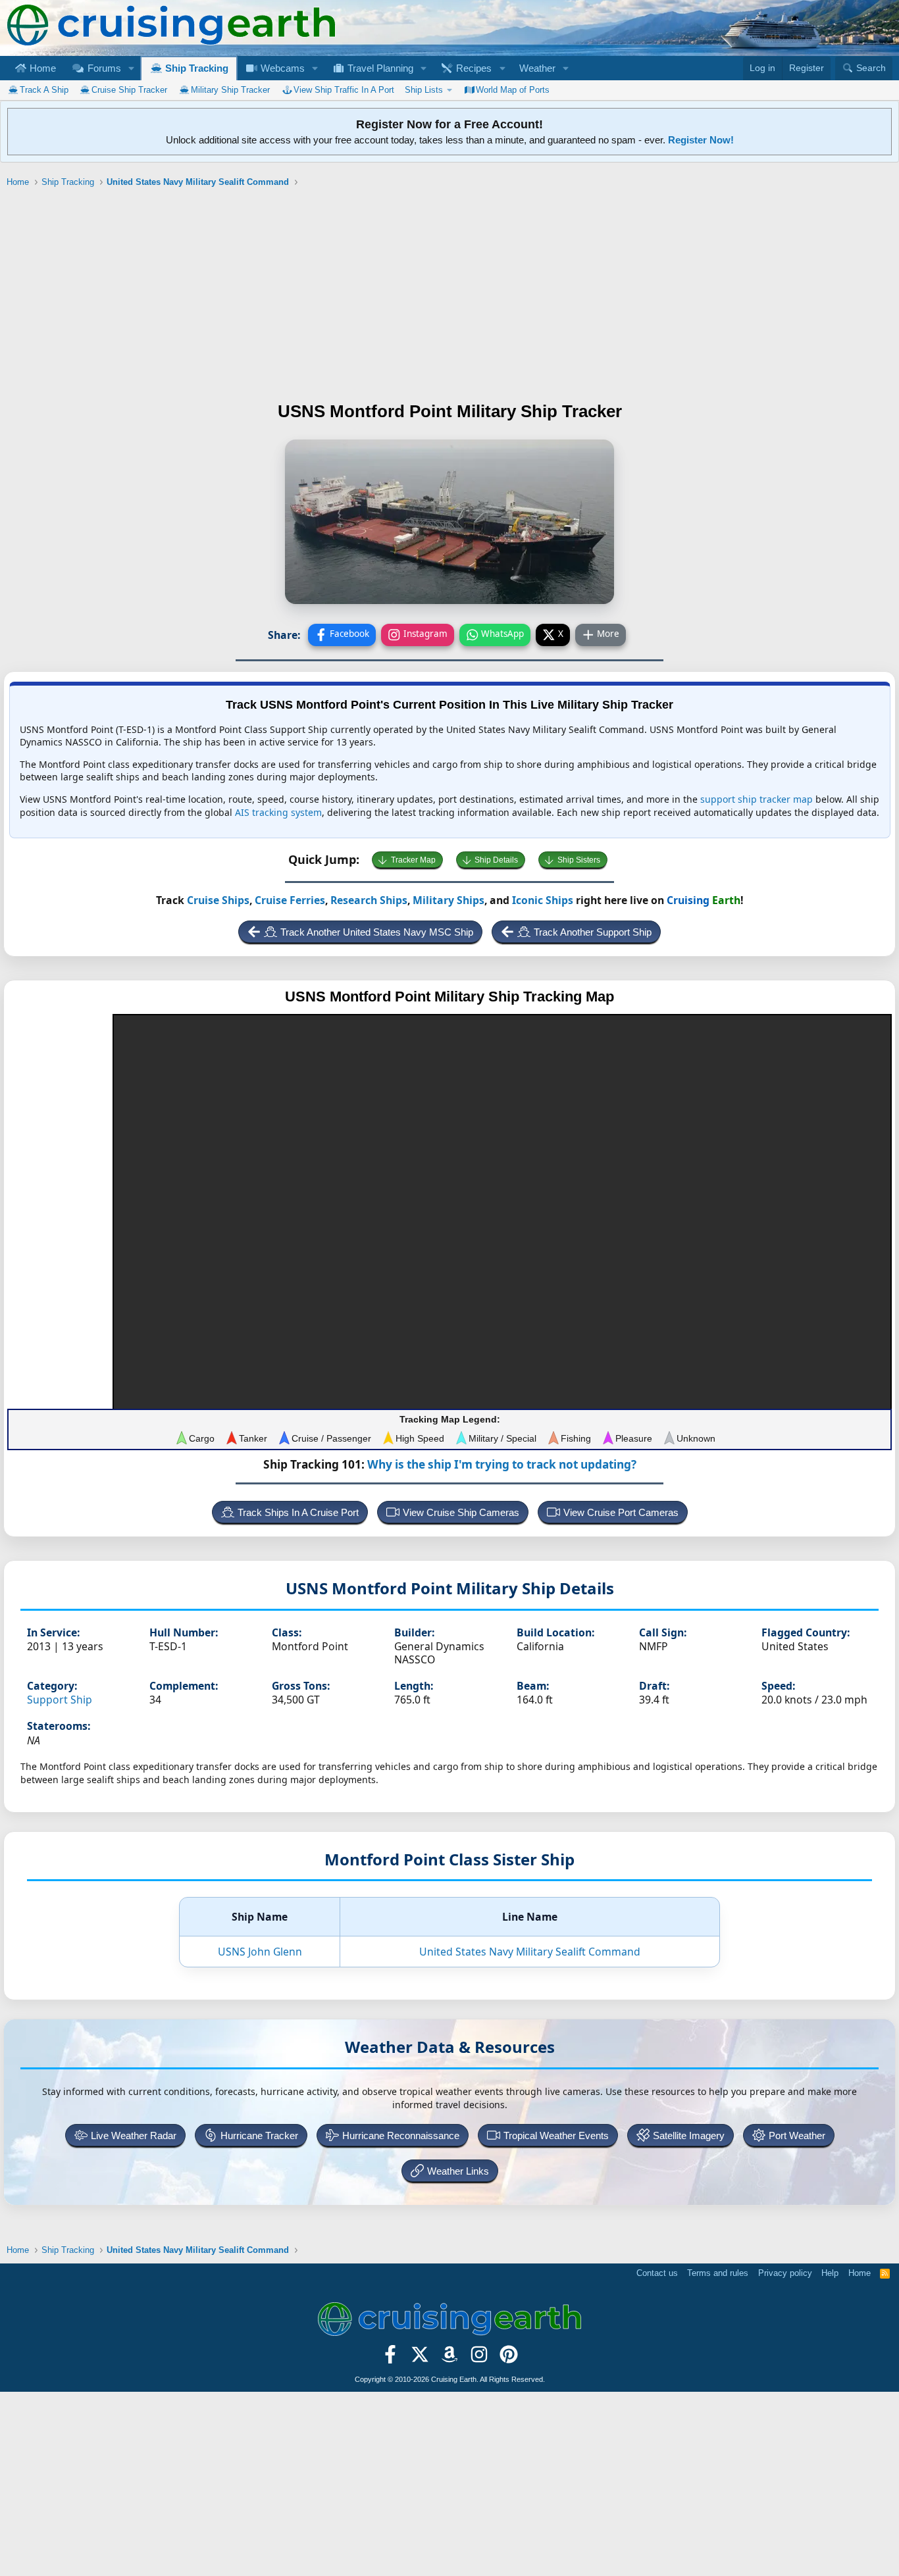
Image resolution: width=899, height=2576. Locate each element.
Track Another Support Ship (593, 932)
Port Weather (797, 2135)
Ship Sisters (579, 860)
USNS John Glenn (260, 1952)
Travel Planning (379, 68)
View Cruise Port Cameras (621, 1512)
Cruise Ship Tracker (129, 90)
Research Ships (369, 900)
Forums (103, 68)
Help (830, 2273)
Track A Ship (44, 90)
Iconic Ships (543, 900)
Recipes (473, 68)
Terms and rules (718, 2273)
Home (41, 68)
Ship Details (496, 860)
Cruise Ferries (290, 900)
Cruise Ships (218, 900)
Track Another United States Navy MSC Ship (377, 932)
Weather (537, 68)
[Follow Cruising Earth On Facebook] (391, 2359)
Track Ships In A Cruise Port (298, 1512)
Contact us (657, 2273)
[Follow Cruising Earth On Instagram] (479, 2359)
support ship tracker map (757, 799)
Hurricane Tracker (259, 2135)
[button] (131, 68)
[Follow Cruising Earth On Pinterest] (508, 2359)
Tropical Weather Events (556, 2135)
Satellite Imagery (689, 2135)
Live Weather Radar (134, 2135)
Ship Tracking (195, 68)
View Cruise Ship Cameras (461, 1512)
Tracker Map (413, 860)
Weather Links (458, 2171)
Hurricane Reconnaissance (401, 2135)
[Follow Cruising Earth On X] (420, 2359)
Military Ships (449, 900)
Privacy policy (785, 2273)
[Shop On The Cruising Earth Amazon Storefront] (450, 2359)
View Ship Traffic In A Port (344, 90)
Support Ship (60, 1700)
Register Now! (701, 140)
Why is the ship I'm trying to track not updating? (502, 1464)
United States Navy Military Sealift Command (530, 1952)
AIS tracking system (278, 812)
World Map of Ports (513, 90)
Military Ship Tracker (230, 90)
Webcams (281, 68)
